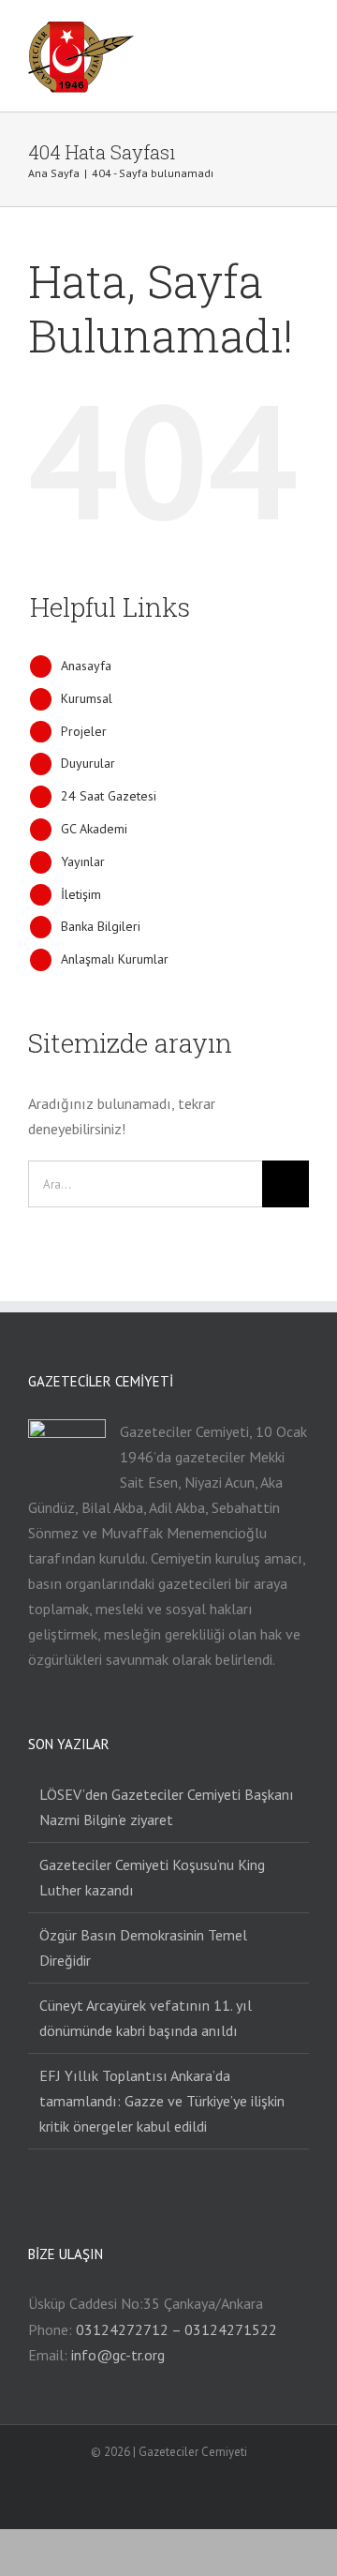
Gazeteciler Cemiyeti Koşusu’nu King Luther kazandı (152, 1877)
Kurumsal (87, 698)
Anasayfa (86, 666)
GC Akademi (94, 829)
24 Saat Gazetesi (109, 796)
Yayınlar (83, 861)
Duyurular (88, 763)
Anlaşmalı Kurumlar (115, 959)
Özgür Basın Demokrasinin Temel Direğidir (143, 1947)
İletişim (81, 894)
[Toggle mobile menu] (301, 36)
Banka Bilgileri (101, 926)
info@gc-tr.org (118, 2355)
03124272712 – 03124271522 (176, 2329)
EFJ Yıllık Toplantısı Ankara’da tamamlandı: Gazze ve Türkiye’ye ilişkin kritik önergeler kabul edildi (162, 2101)
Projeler (84, 731)
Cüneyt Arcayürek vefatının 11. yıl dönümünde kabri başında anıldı (146, 2018)
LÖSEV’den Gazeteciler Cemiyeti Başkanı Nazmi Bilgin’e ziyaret (167, 1807)
